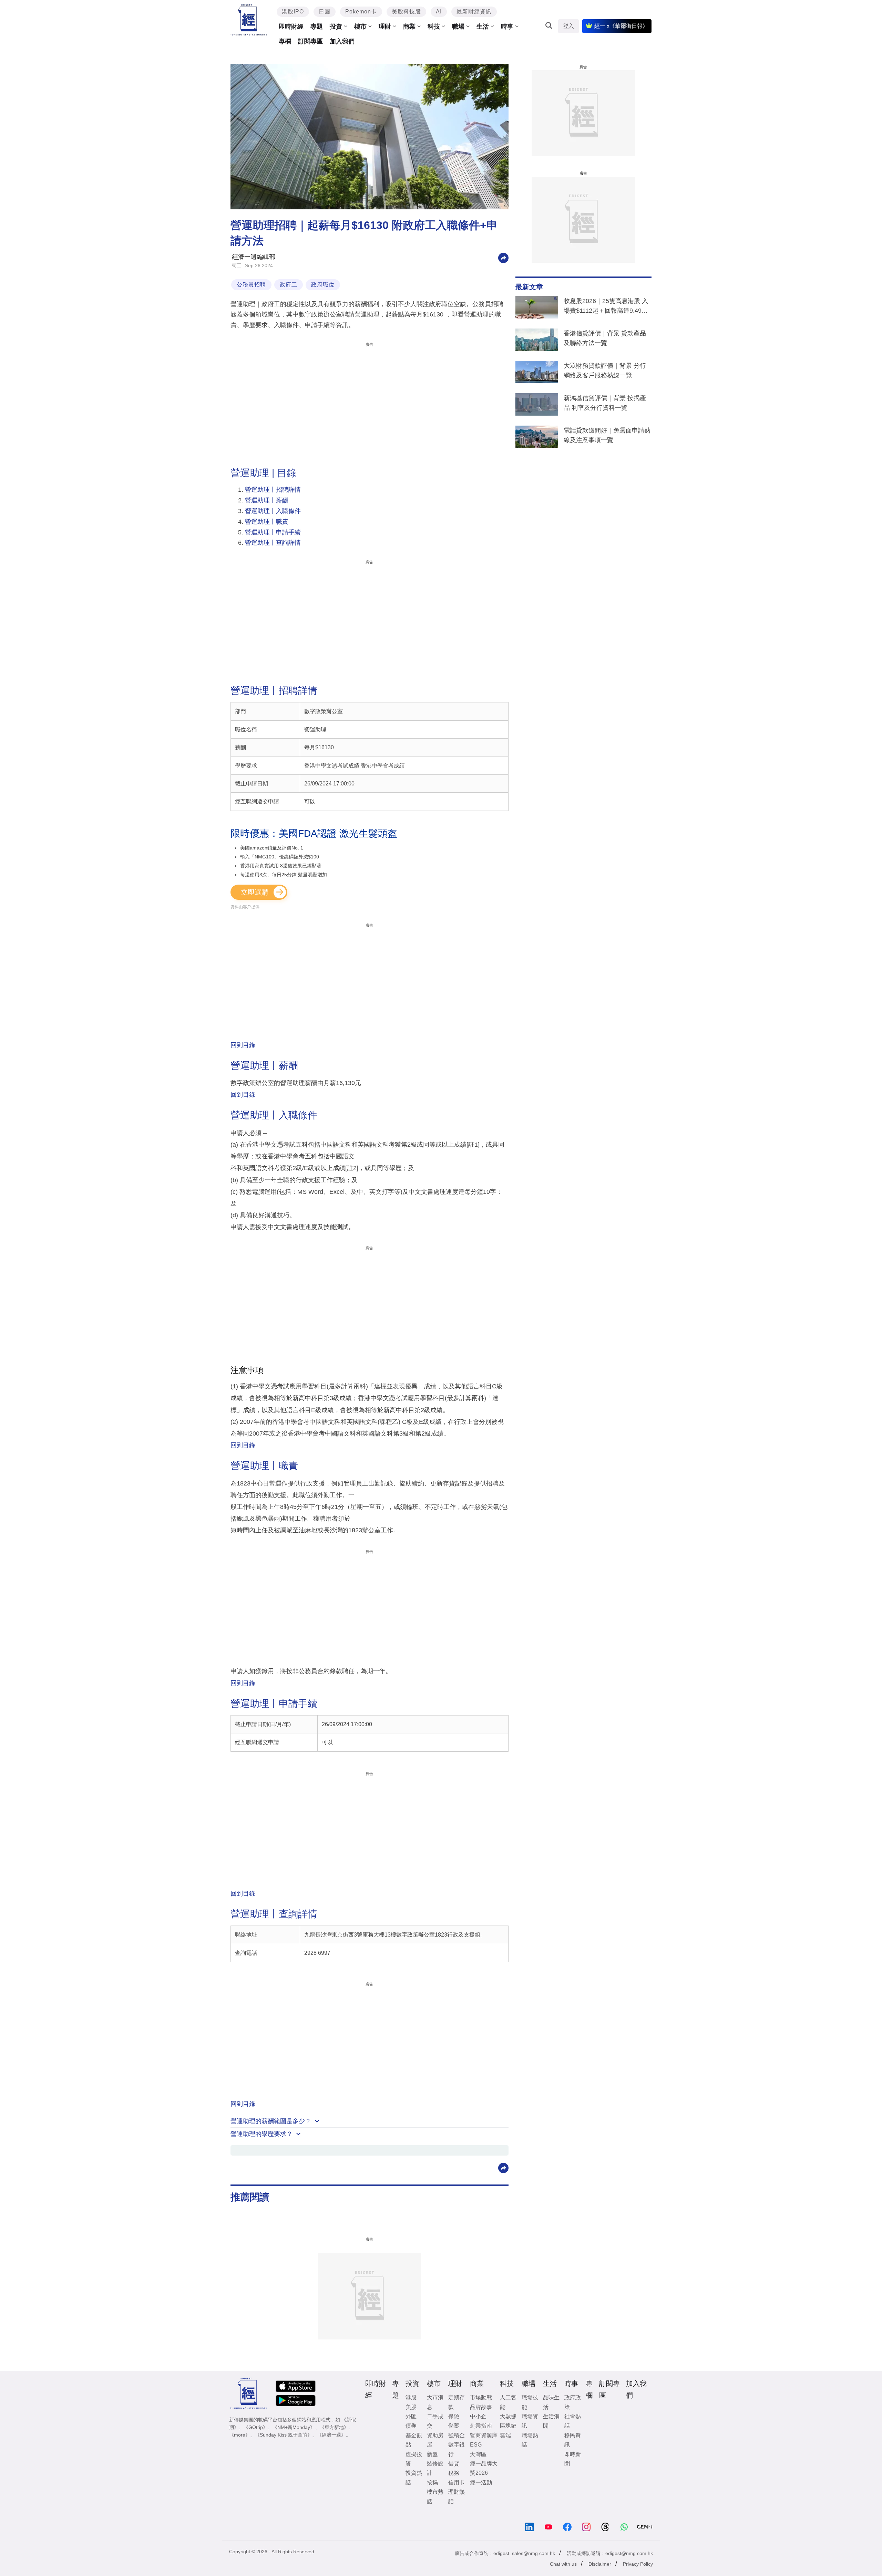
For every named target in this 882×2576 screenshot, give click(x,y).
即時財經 (291, 27)
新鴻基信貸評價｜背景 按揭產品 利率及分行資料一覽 (605, 403)
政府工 (289, 285)
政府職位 (323, 285)
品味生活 (551, 2402)
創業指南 (481, 2426)
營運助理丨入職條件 (273, 511)
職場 (458, 27)
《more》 (240, 2435)
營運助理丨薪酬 (267, 500)
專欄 (285, 41)
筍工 (237, 265)
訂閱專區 (310, 41)
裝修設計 (435, 2468)
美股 (411, 2407)
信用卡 (457, 2483)
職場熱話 (530, 2440)
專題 (317, 27)
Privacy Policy (638, 2564)
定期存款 (457, 2402)
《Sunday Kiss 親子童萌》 (284, 2435)
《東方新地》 (334, 2427)
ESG (476, 2445)
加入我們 (342, 41)
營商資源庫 (484, 2435)
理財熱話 (457, 2496)
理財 (385, 27)
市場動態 (481, 2397)
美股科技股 (406, 12)
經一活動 (481, 2483)
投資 (336, 27)
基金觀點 (414, 2440)
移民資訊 (573, 2440)
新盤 (432, 2454)
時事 (507, 27)
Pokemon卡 (361, 12)
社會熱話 (573, 2421)
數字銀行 (457, 2449)
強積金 (457, 2435)
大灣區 (478, 2454)
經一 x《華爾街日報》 (621, 26)
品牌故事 (481, 2407)
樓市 (360, 27)
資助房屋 (435, 2440)
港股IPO (293, 12)
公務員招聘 (251, 285)
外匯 (411, 2416)
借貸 (454, 2464)
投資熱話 (414, 2478)
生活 (483, 27)
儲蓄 (454, 2426)
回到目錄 (243, 1045)
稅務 (454, 2473)
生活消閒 (551, 2421)
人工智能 (508, 2402)
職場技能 (530, 2402)
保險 (454, 2416)
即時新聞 (573, 2459)
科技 (434, 27)
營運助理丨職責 (267, 522)
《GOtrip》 (256, 2427)
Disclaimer (600, 2564)
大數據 (508, 2416)
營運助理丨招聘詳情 (273, 490)
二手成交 (435, 2421)
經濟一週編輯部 (254, 257)
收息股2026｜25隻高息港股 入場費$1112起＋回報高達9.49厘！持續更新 (606, 307)
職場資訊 (530, 2421)
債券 (411, 2426)
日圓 (325, 12)
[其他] (503, 257)
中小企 (478, 2416)
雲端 (505, 2435)
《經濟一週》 (331, 2435)
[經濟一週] (249, 20)
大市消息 (435, 2402)
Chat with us (563, 2564)
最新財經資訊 (474, 12)
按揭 (432, 2483)
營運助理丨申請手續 (273, 532)
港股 (411, 2397)
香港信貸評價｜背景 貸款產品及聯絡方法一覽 (605, 338)
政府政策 (573, 2402)
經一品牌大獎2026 (484, 2468)
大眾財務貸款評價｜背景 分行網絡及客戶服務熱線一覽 (605, 371)
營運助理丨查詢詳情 (273, 543)
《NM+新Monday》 (294, 2427)
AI (439, 12)
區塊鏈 (508, 2426)
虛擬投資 (414, 2459)
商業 (409, 27)
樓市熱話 (435, 2496)
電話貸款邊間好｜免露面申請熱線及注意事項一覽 (607, 435)
